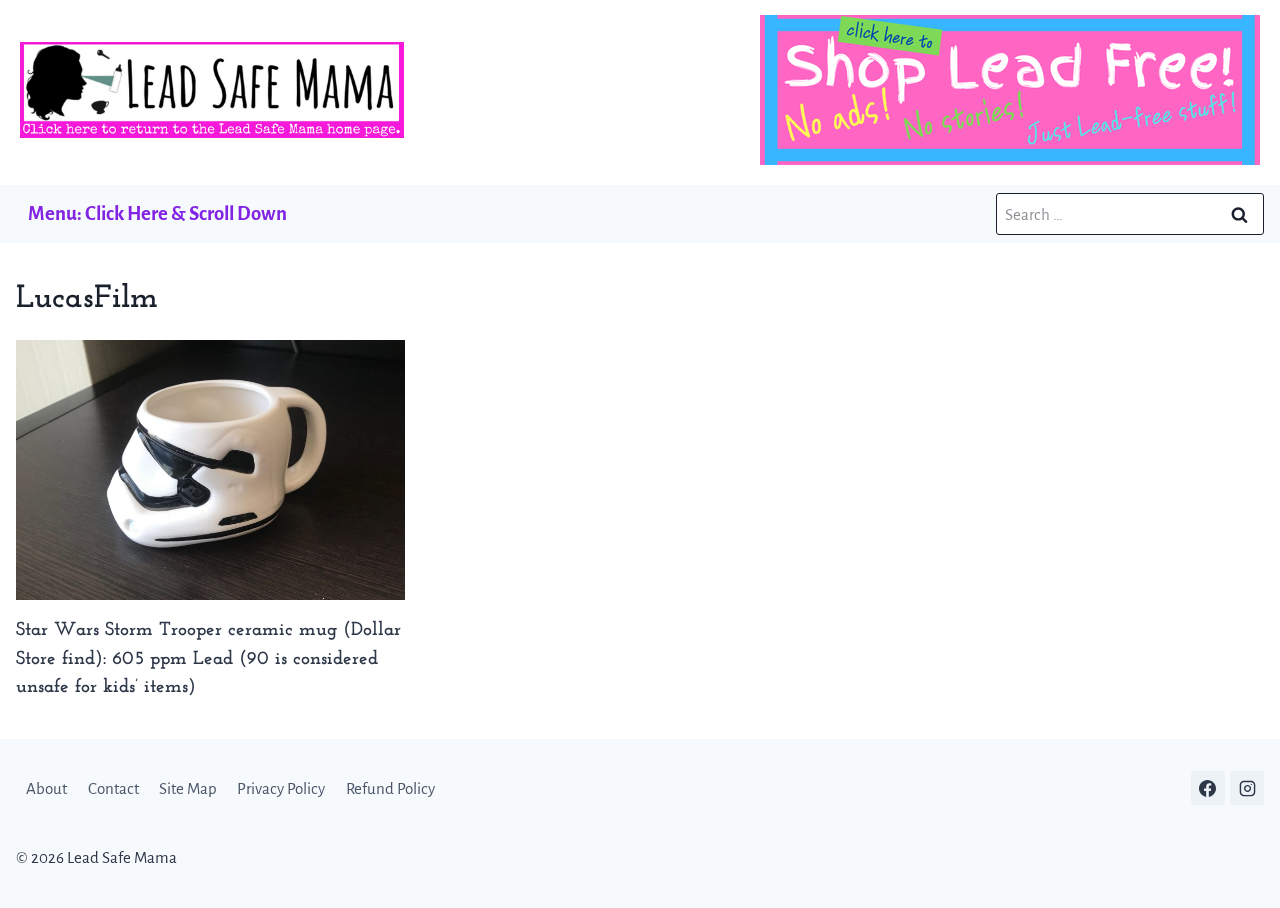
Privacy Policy (281, 788)
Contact (113, 788)
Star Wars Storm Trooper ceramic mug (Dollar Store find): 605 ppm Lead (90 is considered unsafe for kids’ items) (208, 659)
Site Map (188, 788)
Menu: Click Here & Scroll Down (157, 213)
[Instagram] (1247, 788)
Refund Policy (390, 788)
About (46, 788)
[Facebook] (1208, 788)
